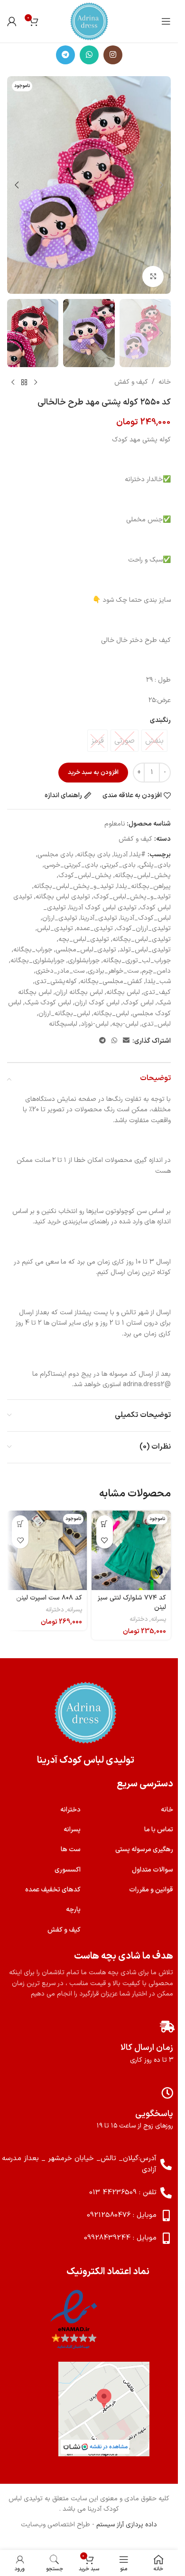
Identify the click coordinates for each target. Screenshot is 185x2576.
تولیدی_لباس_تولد (145, 950)
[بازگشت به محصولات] (24, 382)
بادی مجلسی (55, 855)
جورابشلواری (84, 961)
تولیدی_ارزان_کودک (143, 928)
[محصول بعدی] (13, 382)
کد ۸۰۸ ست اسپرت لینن (49, 1598)
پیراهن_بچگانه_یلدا (144, 886)
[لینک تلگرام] (65, 55)
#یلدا (138, 855)
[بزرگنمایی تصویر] (153, 277)
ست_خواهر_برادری (113, 971)
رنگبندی (160, 720)
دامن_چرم (156, 971)
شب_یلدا (158, 981)
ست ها (71, 1850)
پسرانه (158, 1619)
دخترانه (139, 1619)
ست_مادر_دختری (60, 971)
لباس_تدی (156, 1024)
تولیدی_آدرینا (99, 918)
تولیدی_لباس (55, 928)
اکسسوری (68, 1870)
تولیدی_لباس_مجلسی (86, 950)
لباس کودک (138, 1003)
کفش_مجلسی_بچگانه (111, 981)
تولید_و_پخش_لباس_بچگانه (74, 886)
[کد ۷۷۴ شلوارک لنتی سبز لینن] (131, 1550)
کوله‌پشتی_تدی (56, 981)
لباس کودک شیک (48, 1003)
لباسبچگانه (63, 1024)
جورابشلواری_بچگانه (37, 961)
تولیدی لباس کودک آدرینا (103, 908)
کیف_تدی (157, 992)
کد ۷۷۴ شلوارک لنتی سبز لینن (132, 1603)
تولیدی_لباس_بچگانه (142, 939)
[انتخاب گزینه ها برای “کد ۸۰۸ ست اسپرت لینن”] (20, 1524)
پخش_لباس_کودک (85, 875)
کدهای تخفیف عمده (53, 1890)
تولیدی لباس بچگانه (63, 897)
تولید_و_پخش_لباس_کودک (132, 897)
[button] (161, 185)
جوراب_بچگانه (33, 950)
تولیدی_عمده (95, 928)
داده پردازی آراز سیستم (127, 2525)
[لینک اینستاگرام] (113, 55)
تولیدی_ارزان (60, 918)
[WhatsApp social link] (89, 55)
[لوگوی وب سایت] (89, 21)
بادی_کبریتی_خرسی (71, 865)
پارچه (73, 1910)
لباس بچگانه (123, 992)
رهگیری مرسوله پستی (144, 1850)
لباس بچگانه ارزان (79, 992)
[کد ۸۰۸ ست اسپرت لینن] (47, 1550)
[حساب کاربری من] (12, 21)
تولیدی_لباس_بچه (84, 939)
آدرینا (121, 855)
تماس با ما (159, 1830)
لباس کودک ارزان (97, 1003)
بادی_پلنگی (155, 865)
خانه (165, 382)
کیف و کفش (131, 382)
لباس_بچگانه (111, 1014)
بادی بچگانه (94, 855)
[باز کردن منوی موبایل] (166, 21)
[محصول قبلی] (36, 382)
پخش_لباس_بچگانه (143, 875)
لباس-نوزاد (95, 1024)
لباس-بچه (125, 1024)
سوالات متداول (153, 1870)
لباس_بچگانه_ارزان (64, 1014)
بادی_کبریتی (119, 865)
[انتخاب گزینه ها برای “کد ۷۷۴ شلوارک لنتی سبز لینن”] (105, 1524)
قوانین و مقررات (151, 1890)
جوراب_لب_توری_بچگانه (137, 961)
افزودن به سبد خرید (93, 773)
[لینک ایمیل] (126, 1041)
